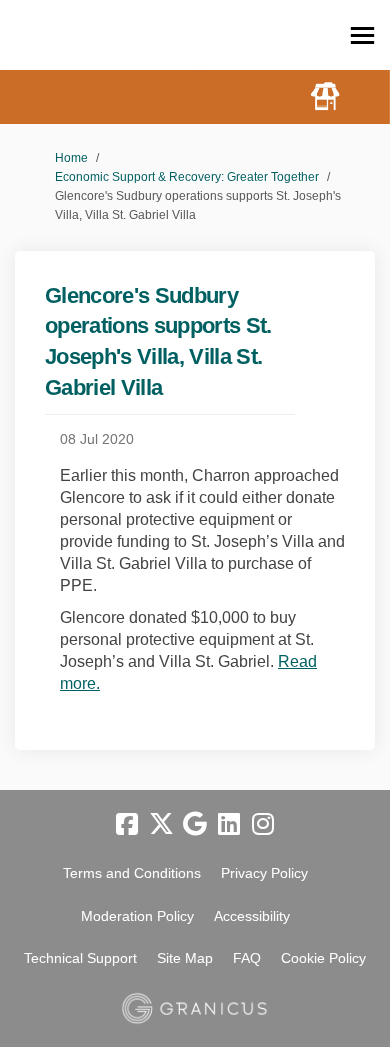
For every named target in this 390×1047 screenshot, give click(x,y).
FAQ (247, 958)
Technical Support (80, 958)
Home (71, 158)
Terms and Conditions (132, 873)
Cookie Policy (323, 958)
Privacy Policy (264, 873)
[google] (195, 825)
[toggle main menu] (362, 35)
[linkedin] (229, 825)
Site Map (185, 958)
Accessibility (252, 916)
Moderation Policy (137, 916)
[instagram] (263, 825)
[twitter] (161, 825)
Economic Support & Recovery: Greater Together (187, 177)
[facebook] (127, 825)
